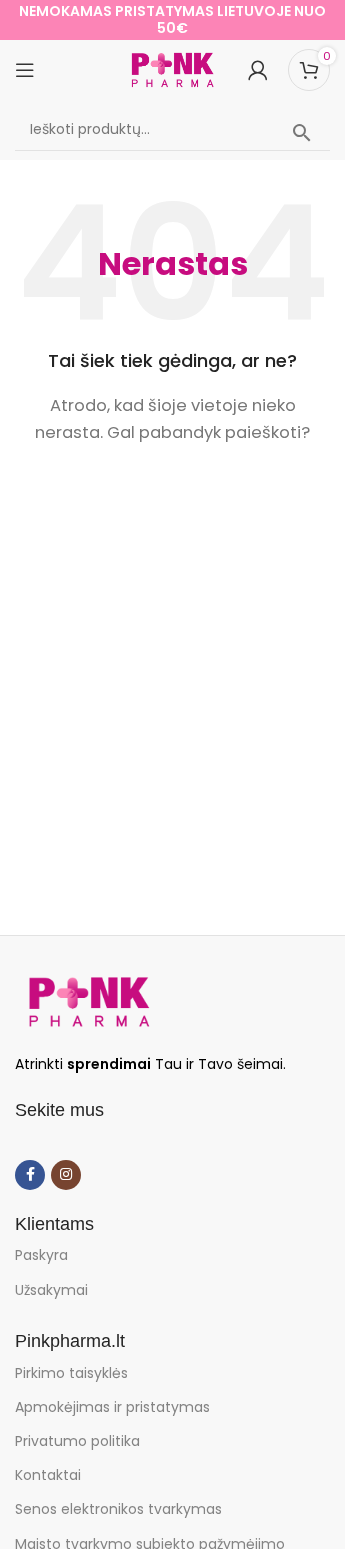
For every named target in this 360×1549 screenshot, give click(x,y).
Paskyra (41, 1255)
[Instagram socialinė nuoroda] (66, 1175)
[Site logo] (173, 68)
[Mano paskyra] (258, 70)
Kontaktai (48, 1475)
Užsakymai (51, 1290)
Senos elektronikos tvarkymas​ (118, 1509)
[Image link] (89, 1000)
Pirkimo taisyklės (71, 1373)
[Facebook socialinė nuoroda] (30, 1175)
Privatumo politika (77, 1441)
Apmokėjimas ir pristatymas (112, 1407)
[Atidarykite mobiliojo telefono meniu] (25, 70)
